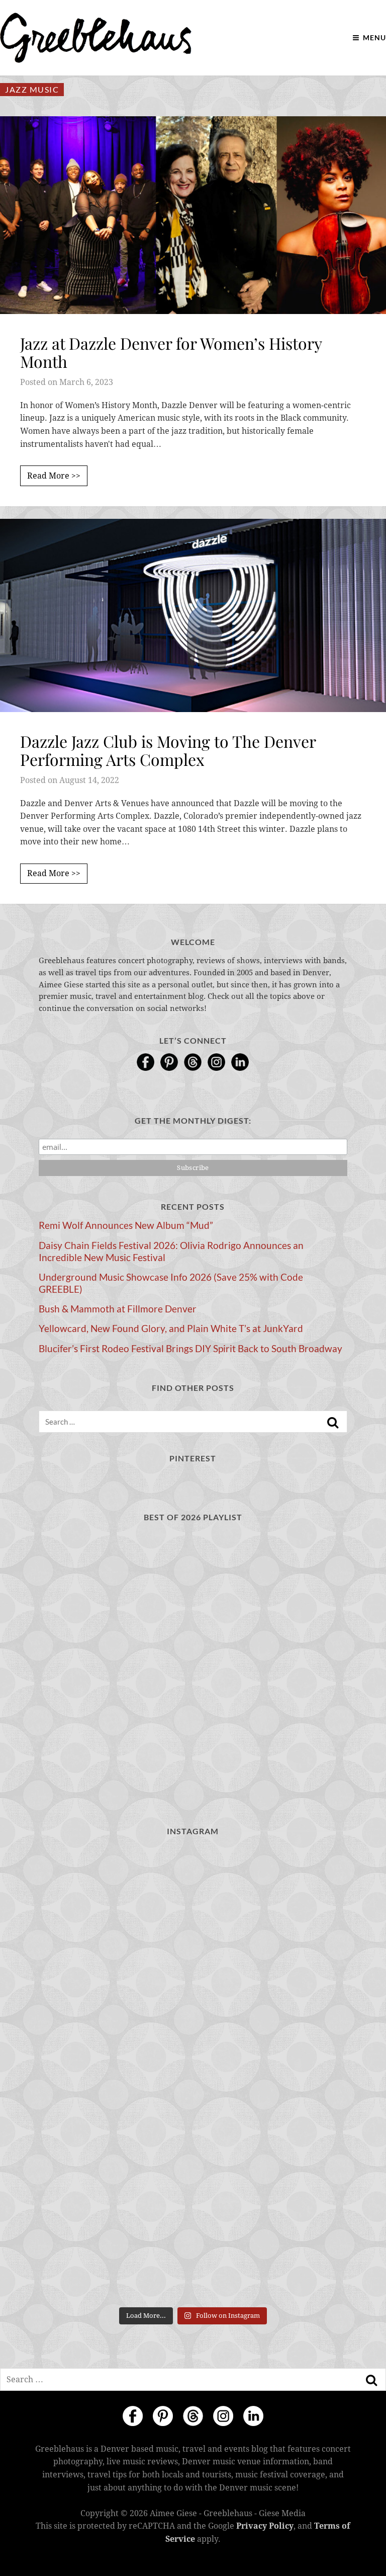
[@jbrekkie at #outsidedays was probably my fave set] (114, 2075)
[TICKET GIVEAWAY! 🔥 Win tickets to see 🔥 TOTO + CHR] (272, 1983)
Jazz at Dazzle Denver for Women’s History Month (171, 352)
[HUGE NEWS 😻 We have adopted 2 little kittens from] (272, 1893)
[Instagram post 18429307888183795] (114, 1893)
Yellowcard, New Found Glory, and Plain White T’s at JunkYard (171, 1329)
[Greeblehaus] (96, 38)
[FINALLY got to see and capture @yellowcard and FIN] (114, 2256)
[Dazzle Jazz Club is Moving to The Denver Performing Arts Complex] (193, 615)
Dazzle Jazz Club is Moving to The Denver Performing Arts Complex (168, 750)
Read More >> (54, 476)
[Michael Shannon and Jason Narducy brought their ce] (272, 2075)
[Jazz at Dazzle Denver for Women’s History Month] (193, 215)
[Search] (333, 1423)
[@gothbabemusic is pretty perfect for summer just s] (114, 1983)
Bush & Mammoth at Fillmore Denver (118, 1309)
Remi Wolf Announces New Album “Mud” (126, 1225)
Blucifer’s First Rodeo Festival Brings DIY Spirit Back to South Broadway (190, 1349)
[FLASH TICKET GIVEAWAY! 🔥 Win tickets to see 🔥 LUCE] (114, 2166)
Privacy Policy (265, 2526)
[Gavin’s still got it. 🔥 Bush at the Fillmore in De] (272, 2166)
